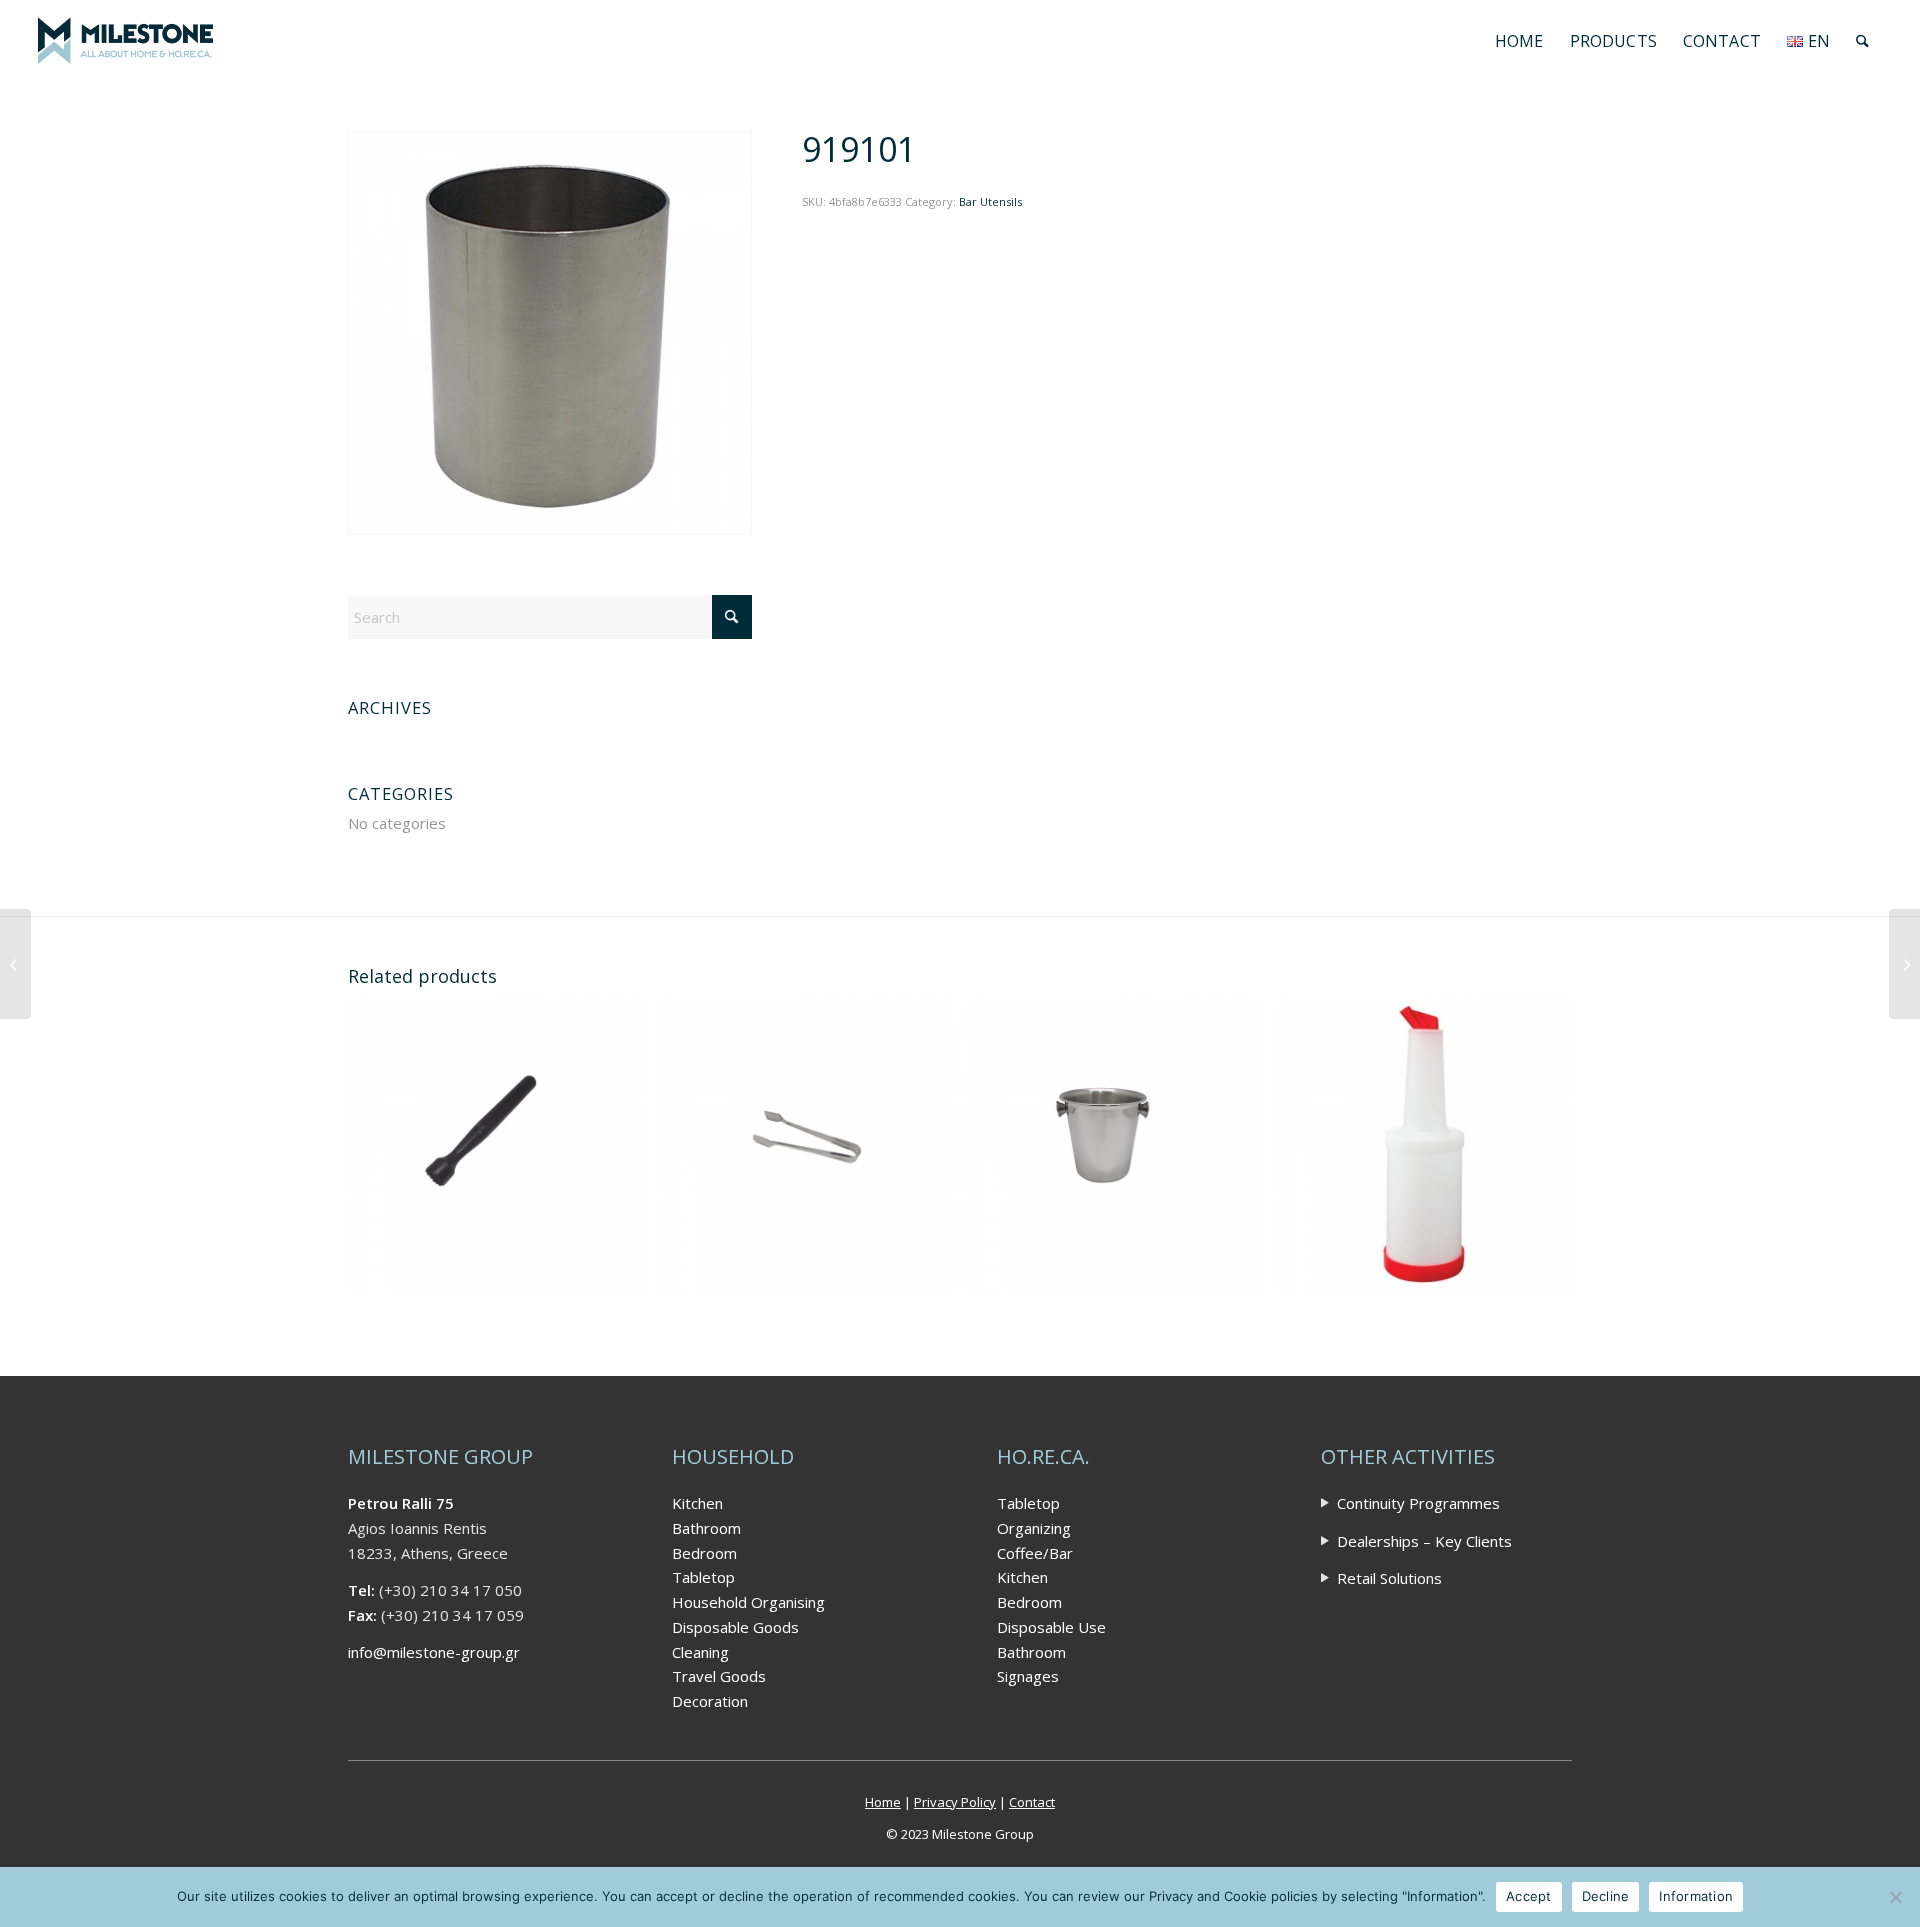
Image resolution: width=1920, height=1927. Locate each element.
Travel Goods (719, 1676)
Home (883, 1802)
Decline (1606, 1896)
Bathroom (706, 1528)
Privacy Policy (955, 1802)
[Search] (1862, 41)
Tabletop (703, 1577)
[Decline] (1895, 1897)
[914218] (1904, 964)
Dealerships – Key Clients (1424, 1541)
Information (1696, 1896)
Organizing (1034, 1528)
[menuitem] (1519, 41)
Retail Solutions (1389, 1578)
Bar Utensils (990, 201)
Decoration (710, 1701)
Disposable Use (1051, 1627)
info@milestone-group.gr (434, 1652)
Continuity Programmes (1418, 1503)
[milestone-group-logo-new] (125, 41)
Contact (1032, 1802)
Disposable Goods (735, 1627)
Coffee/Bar (1035, 1553)
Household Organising (748, 1602)
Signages (1028, 1676)
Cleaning (700, 1652)
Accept (1529, 1896)
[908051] (15, 964)
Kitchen (697, 1503)
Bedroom (704, 1553)
